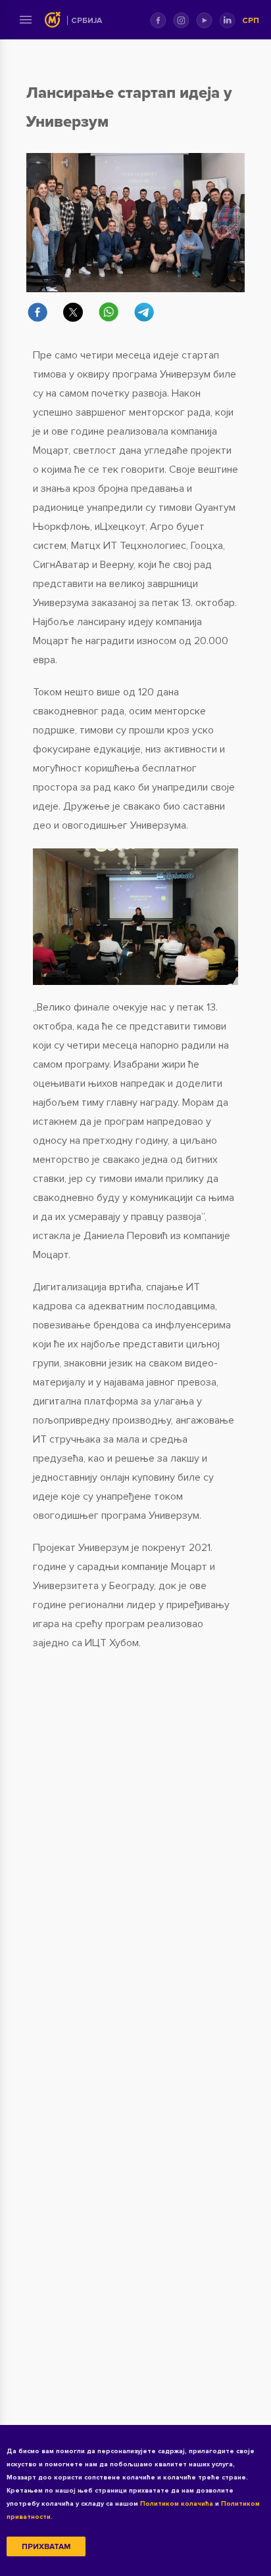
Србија (86, 21)
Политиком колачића (177, 2504)
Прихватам (46, 2547)
